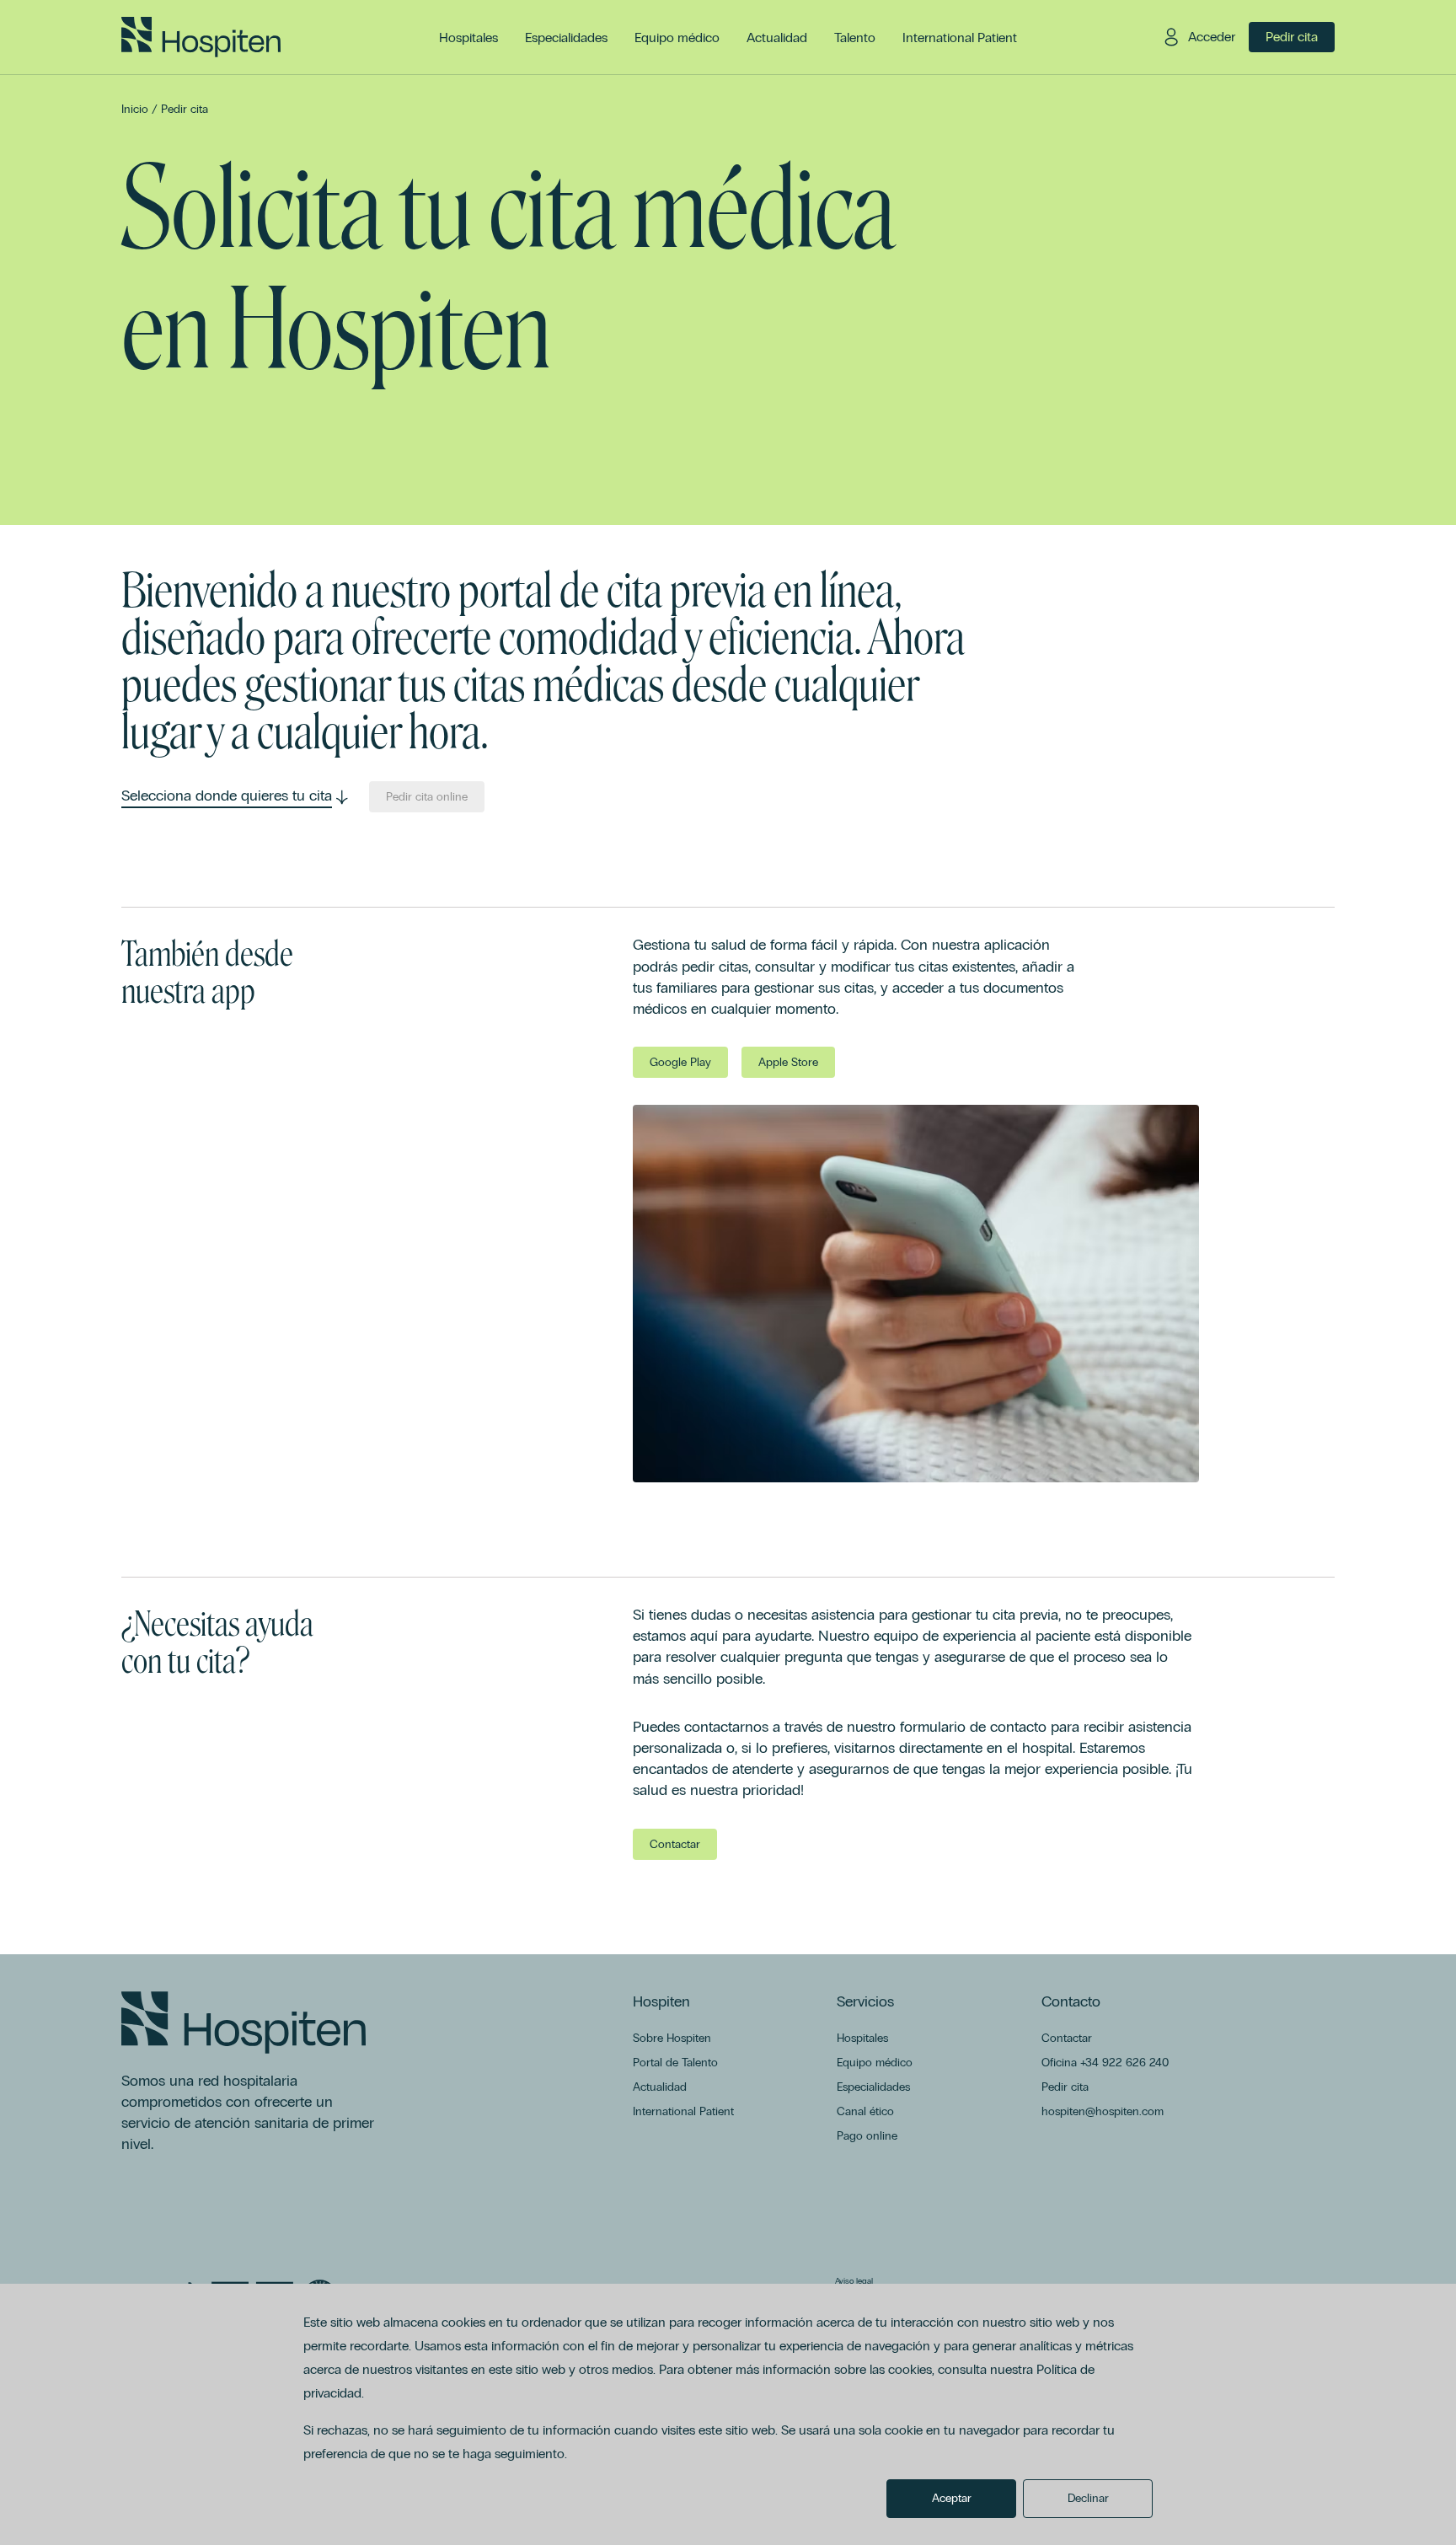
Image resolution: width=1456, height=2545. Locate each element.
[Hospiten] (201, 37)
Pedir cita (185, 109)
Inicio (135, 109)
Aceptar (952, 2498)
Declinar (1088, 2498)
